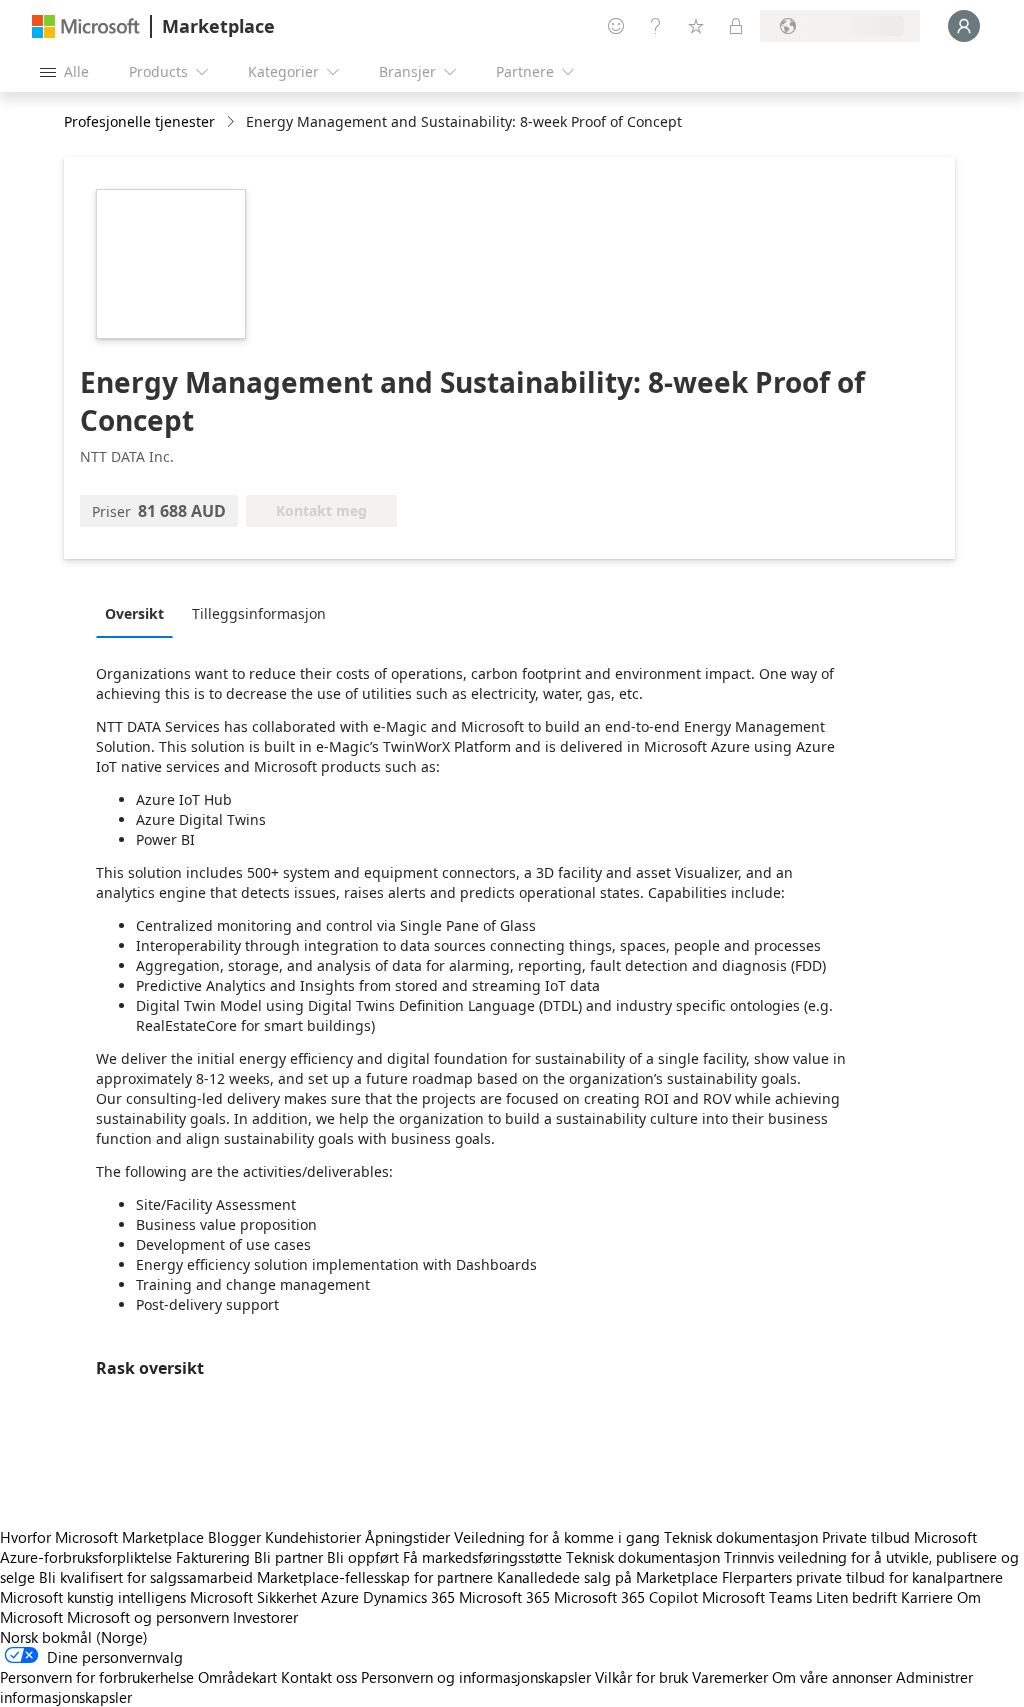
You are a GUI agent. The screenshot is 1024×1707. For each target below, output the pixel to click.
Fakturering (213, 1557)
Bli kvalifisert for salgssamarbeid (146, 1577)
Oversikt (134, 613)
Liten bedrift (856, 1597)
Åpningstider (407, 1537)
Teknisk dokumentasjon (741, 1537)
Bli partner (288, 1557)
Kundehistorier (313, 1537)
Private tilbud (866, 1537)
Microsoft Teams (757, 1597)
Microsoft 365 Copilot (626, 1597)
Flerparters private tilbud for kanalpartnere (862, 1577)
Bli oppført (363, 1557)
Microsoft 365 (504, 1597)
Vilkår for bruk (641, 1677)
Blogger (234, 1537)
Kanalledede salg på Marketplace (607, 1577)
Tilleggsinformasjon (259, 613)
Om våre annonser (832, 1677)
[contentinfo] (232, 122)
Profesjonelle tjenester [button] (139, 121)
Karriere (927, 1597)
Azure (340, 1597)
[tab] (139, 613)
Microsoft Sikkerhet (253, 1597)
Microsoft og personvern (148, 1617)
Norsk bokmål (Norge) (74, 1637)
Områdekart (237, 1677)
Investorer (265, 1617)
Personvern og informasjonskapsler (476, 1677)
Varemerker (730, 1677)
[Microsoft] (86, 26)
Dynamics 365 (409, 1597)
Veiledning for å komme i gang (557, 1537)
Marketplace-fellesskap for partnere (375, 1577)
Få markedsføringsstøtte (482, 1557)
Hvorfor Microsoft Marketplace (102, 1537)
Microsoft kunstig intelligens (93, 1597)
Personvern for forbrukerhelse (97, 1677)
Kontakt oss (319, 1677)
